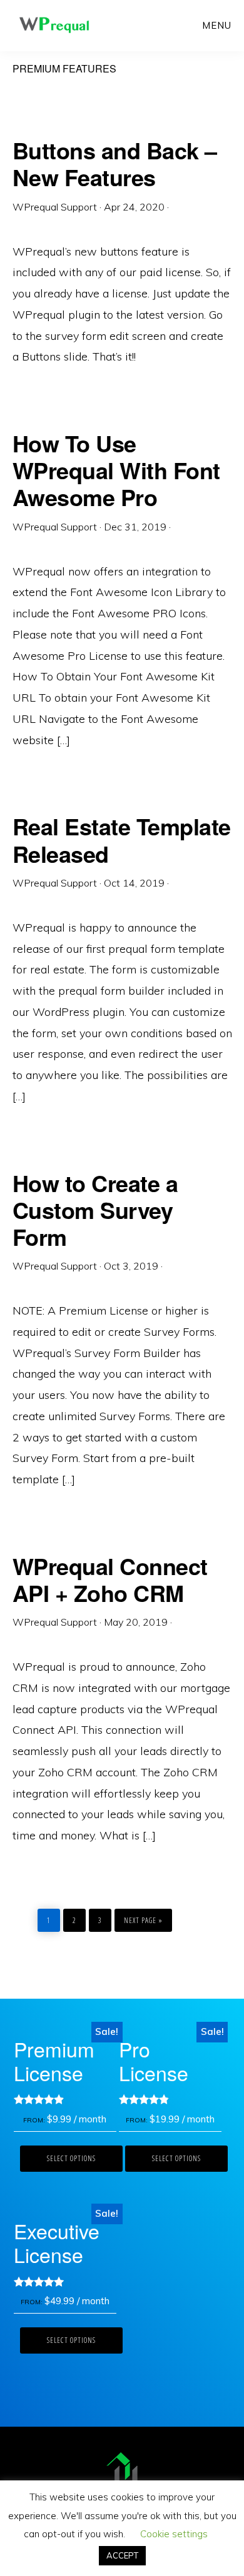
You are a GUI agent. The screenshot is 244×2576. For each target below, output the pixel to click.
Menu (217, 25)
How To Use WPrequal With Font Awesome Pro (116, 470)
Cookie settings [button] (174, 2534)
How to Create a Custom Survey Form (95, 1210)
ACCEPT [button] (122, 2555)
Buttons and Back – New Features (115, 163)
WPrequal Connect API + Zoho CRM (110, 1579)
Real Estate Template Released (122, 839)
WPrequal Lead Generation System (54, 25)
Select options (71, 2158)
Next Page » (143, 1917)
